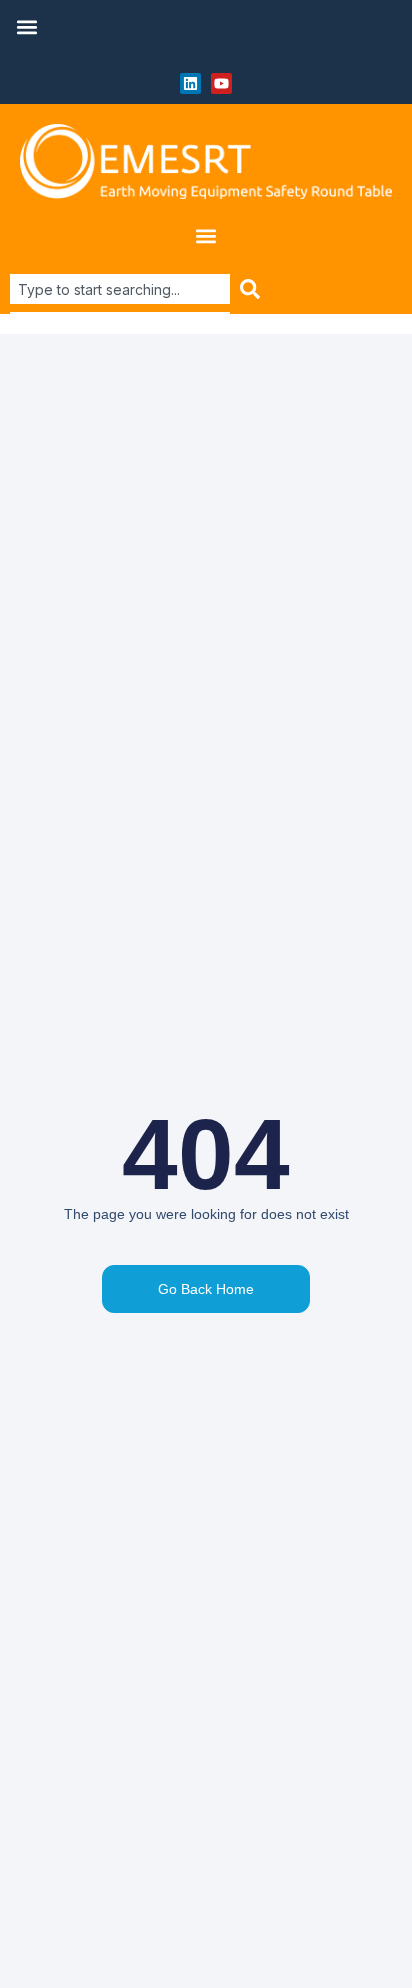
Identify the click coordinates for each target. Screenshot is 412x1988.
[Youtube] (221, 83)
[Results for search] (120, 315)
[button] (26, 26)
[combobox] (120, 289)
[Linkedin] (190, 83)
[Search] (251, 289)
